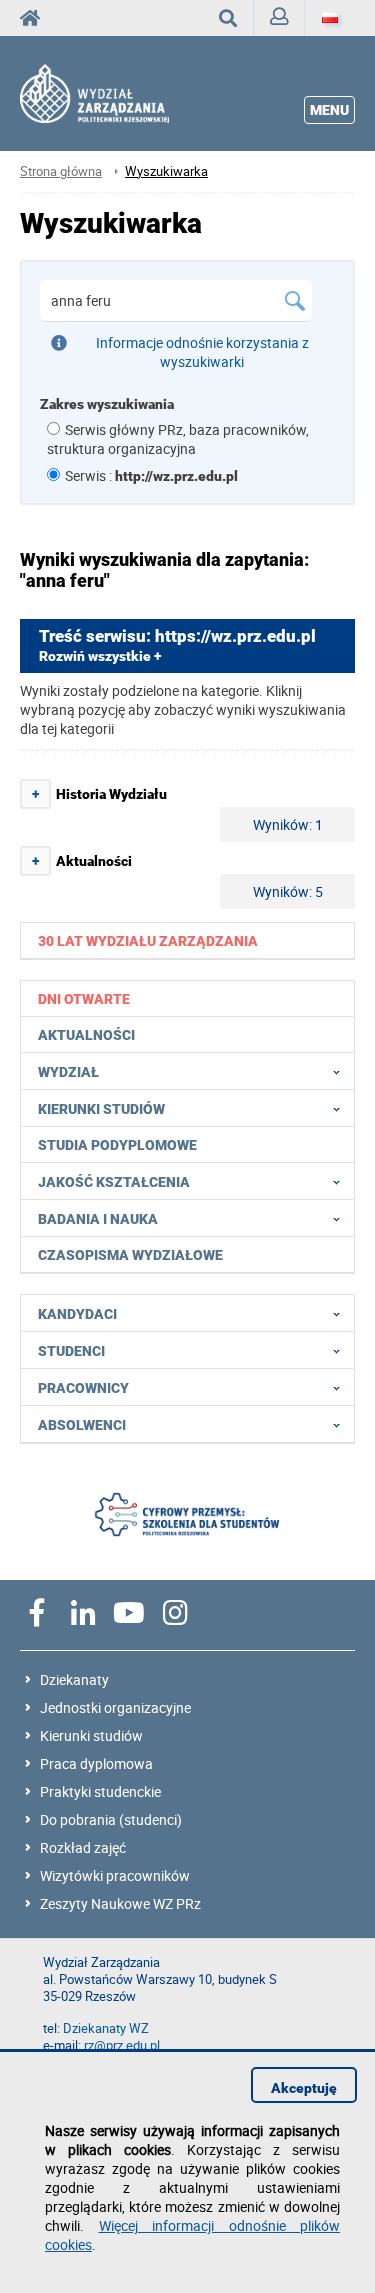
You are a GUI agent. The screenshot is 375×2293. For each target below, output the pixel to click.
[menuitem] (188, 940)
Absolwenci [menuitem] (82, 1425)
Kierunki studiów (91, 1735)
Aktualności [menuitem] (86, 1035)
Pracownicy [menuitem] (83, 1388)
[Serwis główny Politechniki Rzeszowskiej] (36, 18)
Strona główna (61, 171)
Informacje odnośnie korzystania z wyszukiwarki (202, 352)
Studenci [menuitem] (71, 1351)
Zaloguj (279, 18)
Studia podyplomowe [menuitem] (117, 1145)
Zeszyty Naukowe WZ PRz (120, 1903)
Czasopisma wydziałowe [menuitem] (130, 1255)
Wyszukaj (228, 18)
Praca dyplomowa (96, 1763)
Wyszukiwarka (166, 171)
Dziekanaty (74, 1679)
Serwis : (151, 475)
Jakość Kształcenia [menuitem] (114, 1182)
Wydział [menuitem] (68, 1072)
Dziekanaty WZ (106, 2028)
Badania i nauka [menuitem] (98, 1219)
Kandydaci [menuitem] (77, 1314)
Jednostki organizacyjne (115, 1707)
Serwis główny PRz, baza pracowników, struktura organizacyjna (178, 439)
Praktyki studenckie (100, 1791)
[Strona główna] (113, 94)
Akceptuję (304, 2088)
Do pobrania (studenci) (111, 1819)
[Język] (330, 18)
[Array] (188, 1516)
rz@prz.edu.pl (122, 2045)
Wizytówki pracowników (115, 1875)
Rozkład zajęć (83, 1847)
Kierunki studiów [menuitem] (101, 1109)
